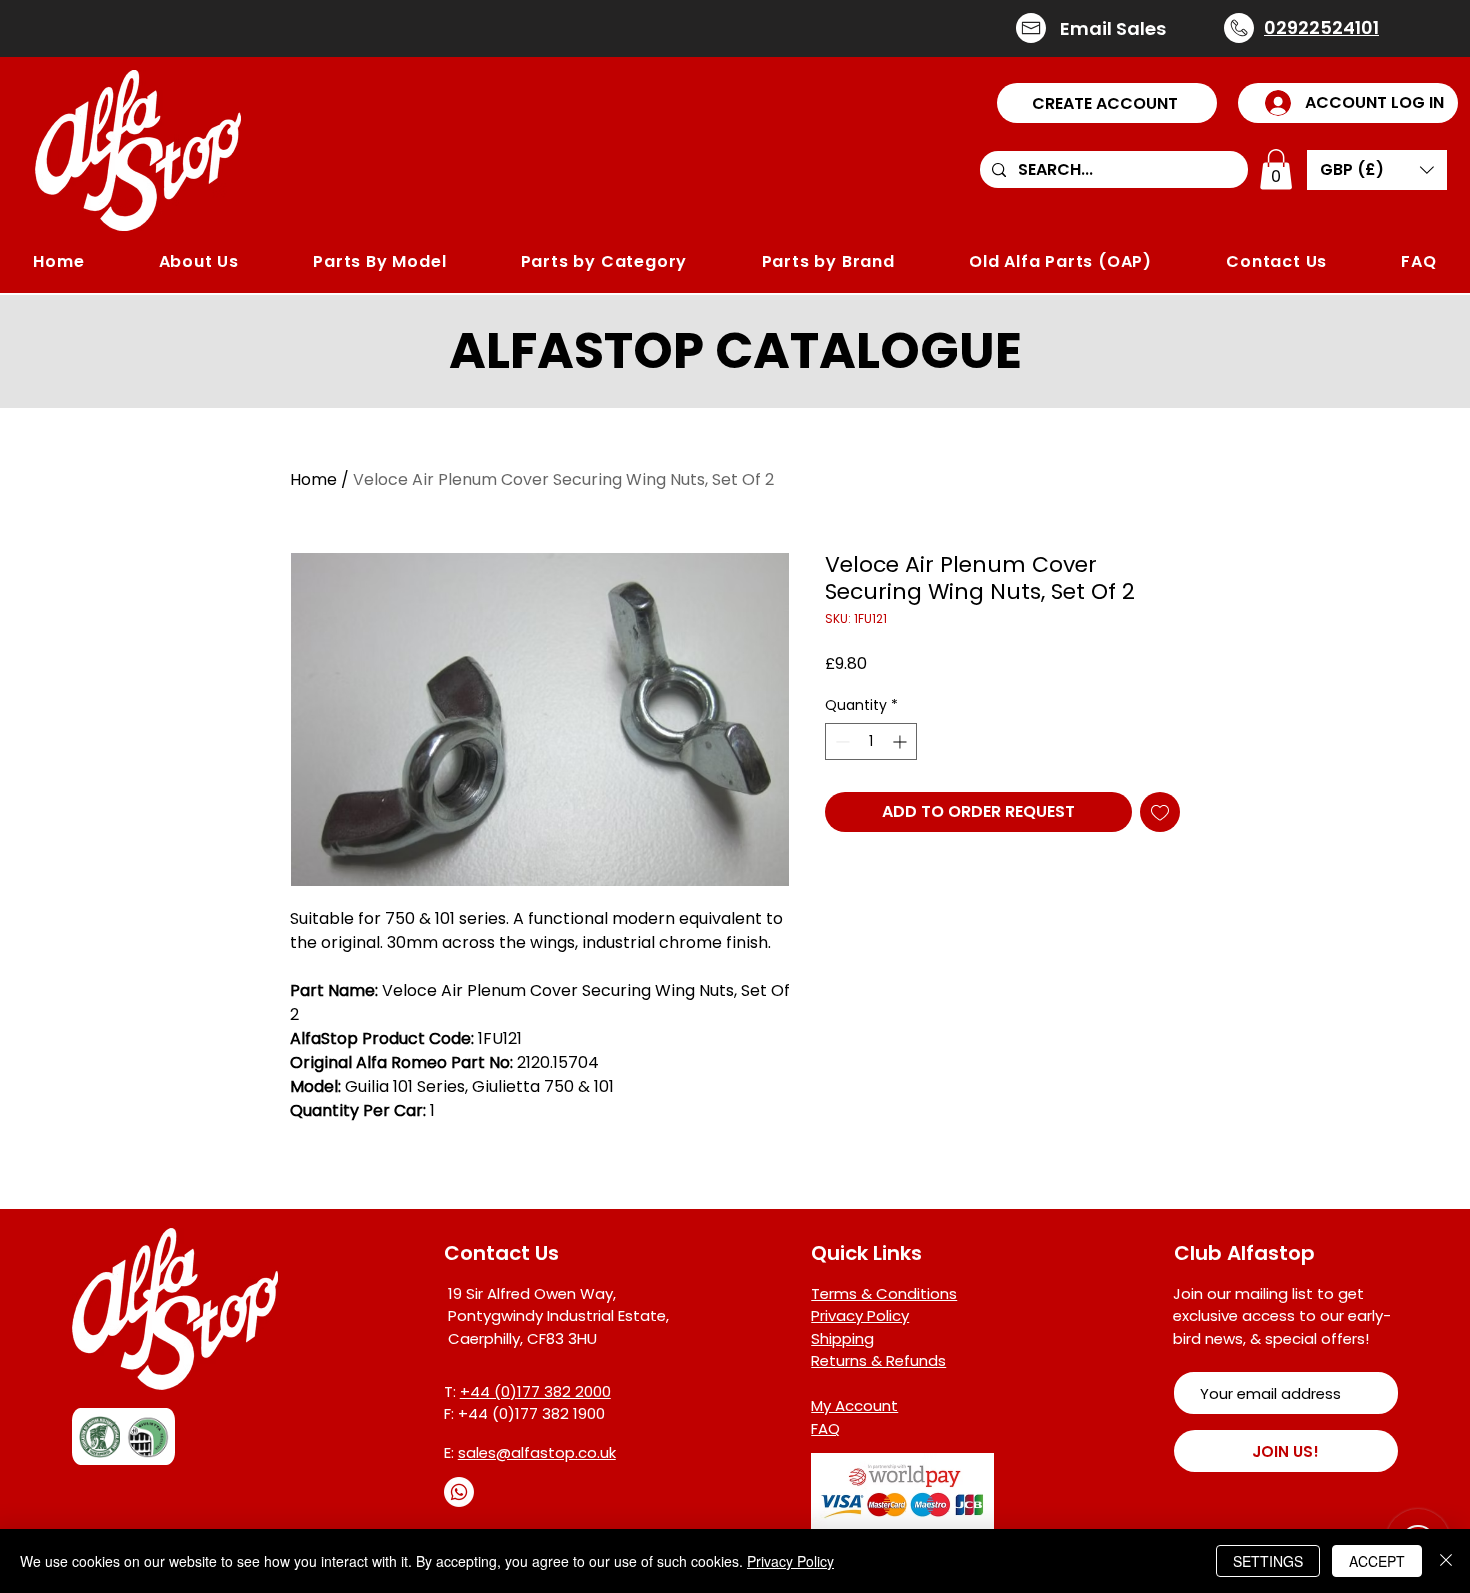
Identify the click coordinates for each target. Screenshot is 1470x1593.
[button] (1107, 103)
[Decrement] (840, 741)
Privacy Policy (790, 1561)
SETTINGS (1268, 1561)
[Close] (1446, 1561)
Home (313, 479)
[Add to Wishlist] (1160, 812)
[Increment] (901, 741)
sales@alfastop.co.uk (537, 1452)
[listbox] (1377, 170)
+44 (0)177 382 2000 (535, 1391)
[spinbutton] (871, 741)
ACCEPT (1377, 1561)
